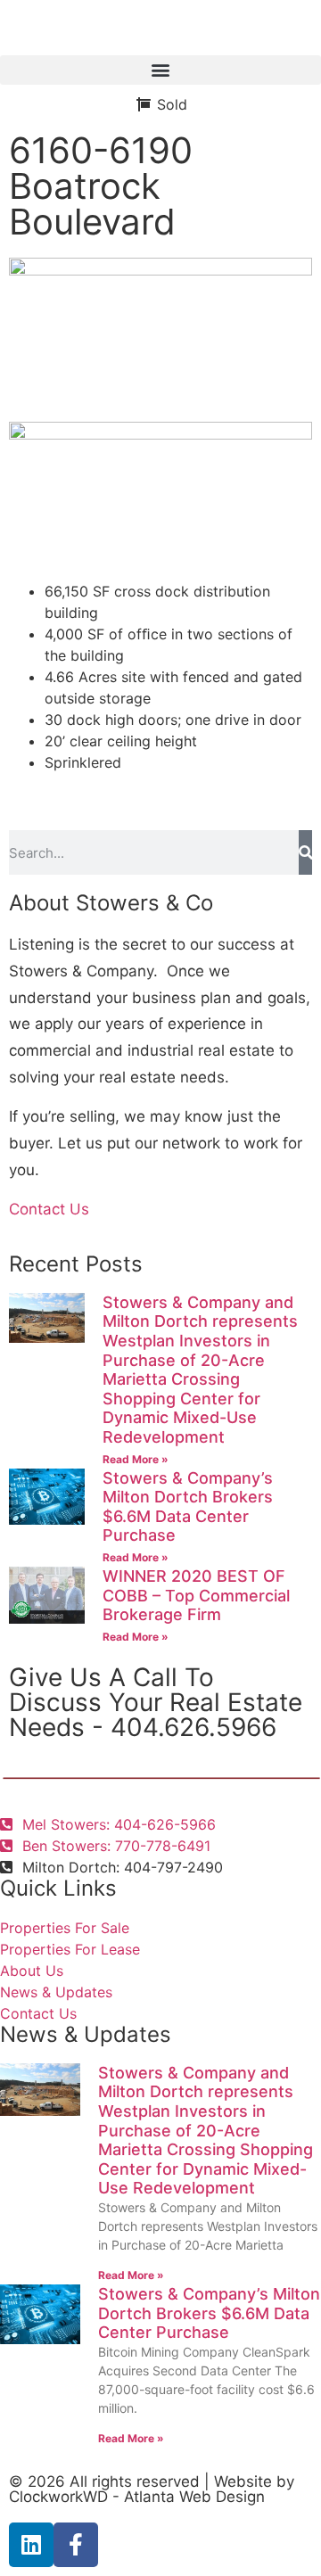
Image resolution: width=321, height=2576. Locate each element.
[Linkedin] (31, 2545)
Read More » (136, 1459)
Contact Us (49, 1209)
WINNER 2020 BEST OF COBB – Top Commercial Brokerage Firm (196, 1595)
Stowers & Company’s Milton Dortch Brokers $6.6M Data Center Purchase (188, 1507)
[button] (160, 70)
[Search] (305, 852)
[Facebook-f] (76, 2545)
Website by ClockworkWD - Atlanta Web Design (152, 2489)
